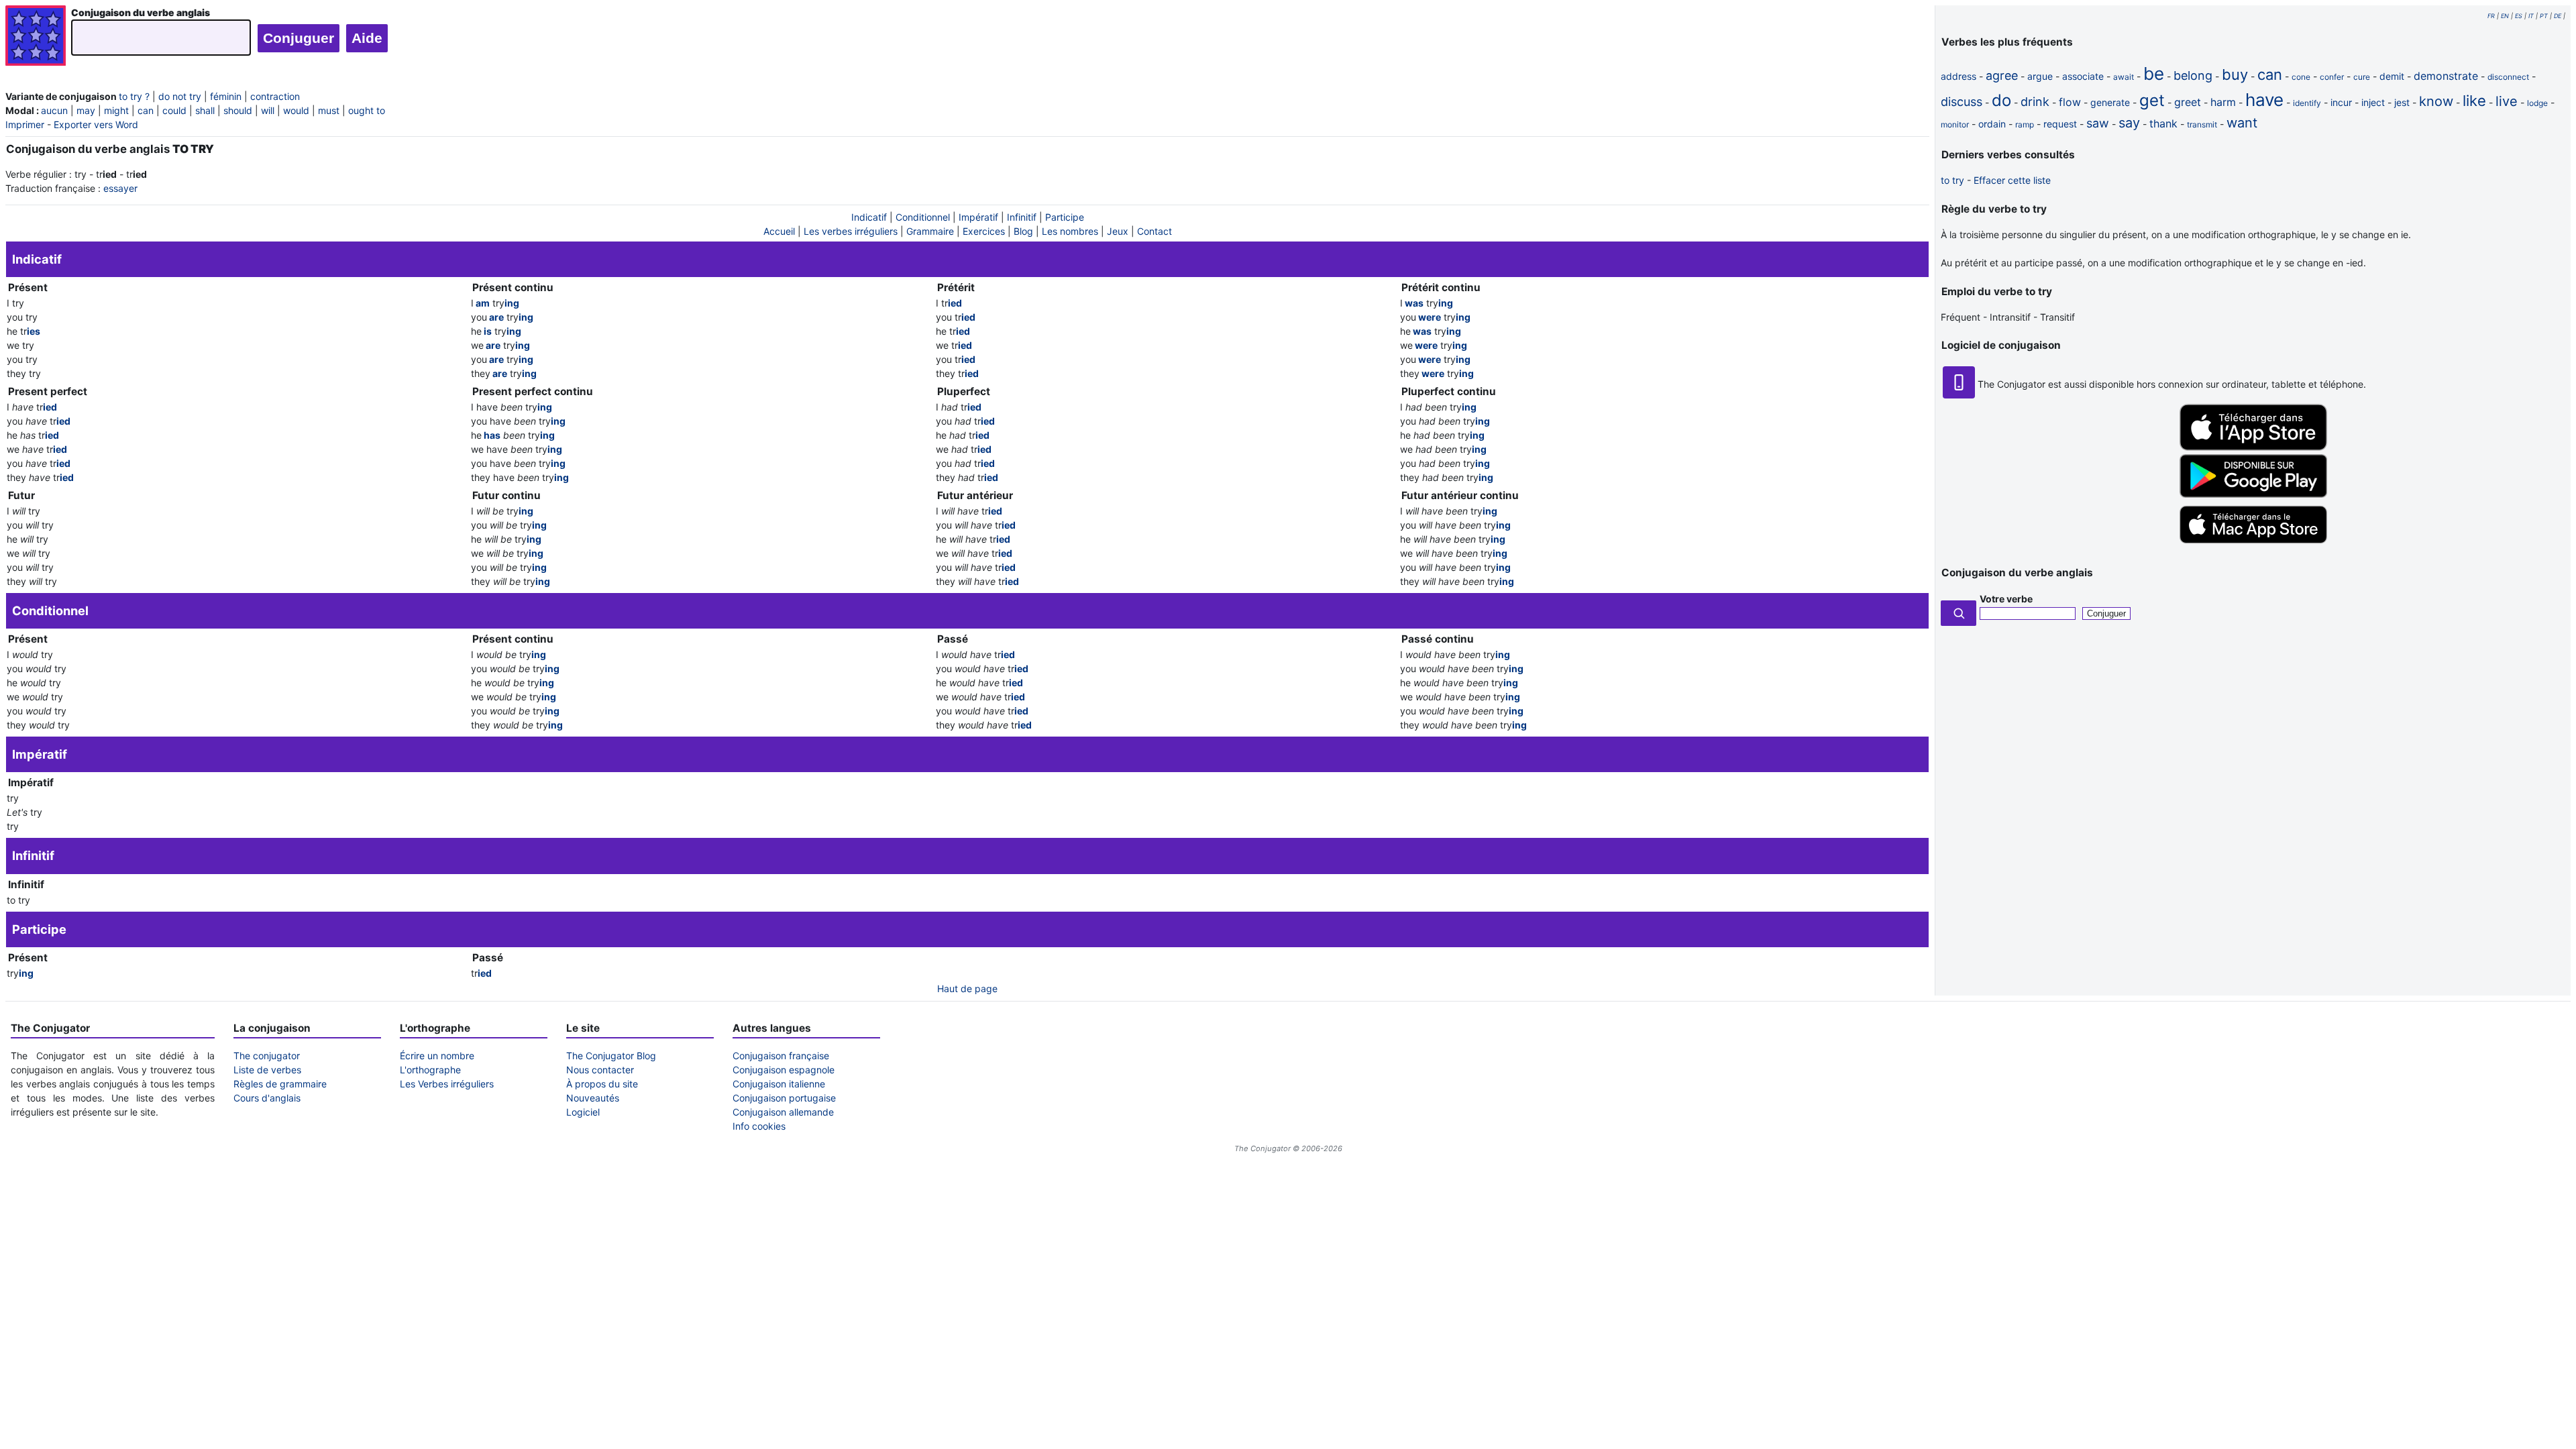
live (2507, 101)
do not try (180, 96)
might (116, 110)
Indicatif (869, 217)
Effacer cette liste (2012, 180)
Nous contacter (600, 1070)
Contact (1155, 231)
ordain (1992, 124)
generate (2110, 102)
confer (2332, 77)
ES (2519, 16)
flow (2070, 102)
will (268, 110)
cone (2301, 77)
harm (2223, 102)
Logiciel (583, 1112)
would (296, 110)
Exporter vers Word (96, 124)
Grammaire (930, 231)
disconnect (2508, 77)
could (174, 110)
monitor (1955, 124)
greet (2188, 102)
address (1958, 76)
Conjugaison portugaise (784, 1098)
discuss (1962, 102)
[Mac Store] (2253, 544)
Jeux (1118, 231)
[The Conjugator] (36, 37)
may (86, 110)
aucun (54, 110)
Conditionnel (923, 217)
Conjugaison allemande (783, 1112)
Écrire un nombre (437, 1056)
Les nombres (1070, 231)
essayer (120, 188)
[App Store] (2253, 447)
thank (2163, 123)
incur (2341, 102)
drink (2035, 102)
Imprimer (25, 124)
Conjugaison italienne (779, 1084)
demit (2392, 76)
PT (2544, 16)
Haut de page (967, 988)
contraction (275, 96)
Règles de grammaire (280, 1084)
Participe (1065, 217)
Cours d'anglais (267, 1098)
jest (2402, 102)
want (2242, 123)
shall (205, 110)
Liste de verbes (267, 1070)
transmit (2202, 124)
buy (2235, 74)
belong (2193, 75)
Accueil (779, 231)
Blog (1023, 231)
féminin (226, 96)
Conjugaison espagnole (784, 1070)
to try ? (134, 96)
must (329, 110)
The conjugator (267, 1056)
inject (2373, 102)
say (2129, 123)
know (2436, 101)
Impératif (978, 217)
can (146, 110)
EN (2505, 16)
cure (2362, 77)
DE (2558, 16)
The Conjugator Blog (611, 1056)
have (2264, 100)
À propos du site (602, 1084)
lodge (2537, 103)
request (2060, 124)
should (238, 110)
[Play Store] (2253, 494)
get (2152, 100)
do (2001, 100)
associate (2083, 76)
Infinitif (1022, 217)
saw (2098, 123)
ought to (367, 110)
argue (2040, 76)
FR (2491, 16)
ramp (2025, 124)
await (2124, 77)
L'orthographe (430, 1070)
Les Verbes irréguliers (447, 1084)
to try (1952, 180)
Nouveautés (593, 1098)
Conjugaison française (781, 1056)
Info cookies (759, 1126)
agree (2002, 75)
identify (2307, 103)
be (2154, 73)
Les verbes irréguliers (851, 231)
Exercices (984, 231)
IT (2531, 16)
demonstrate (2446, 76)
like (2474, 101)
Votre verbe (2006, 599)
